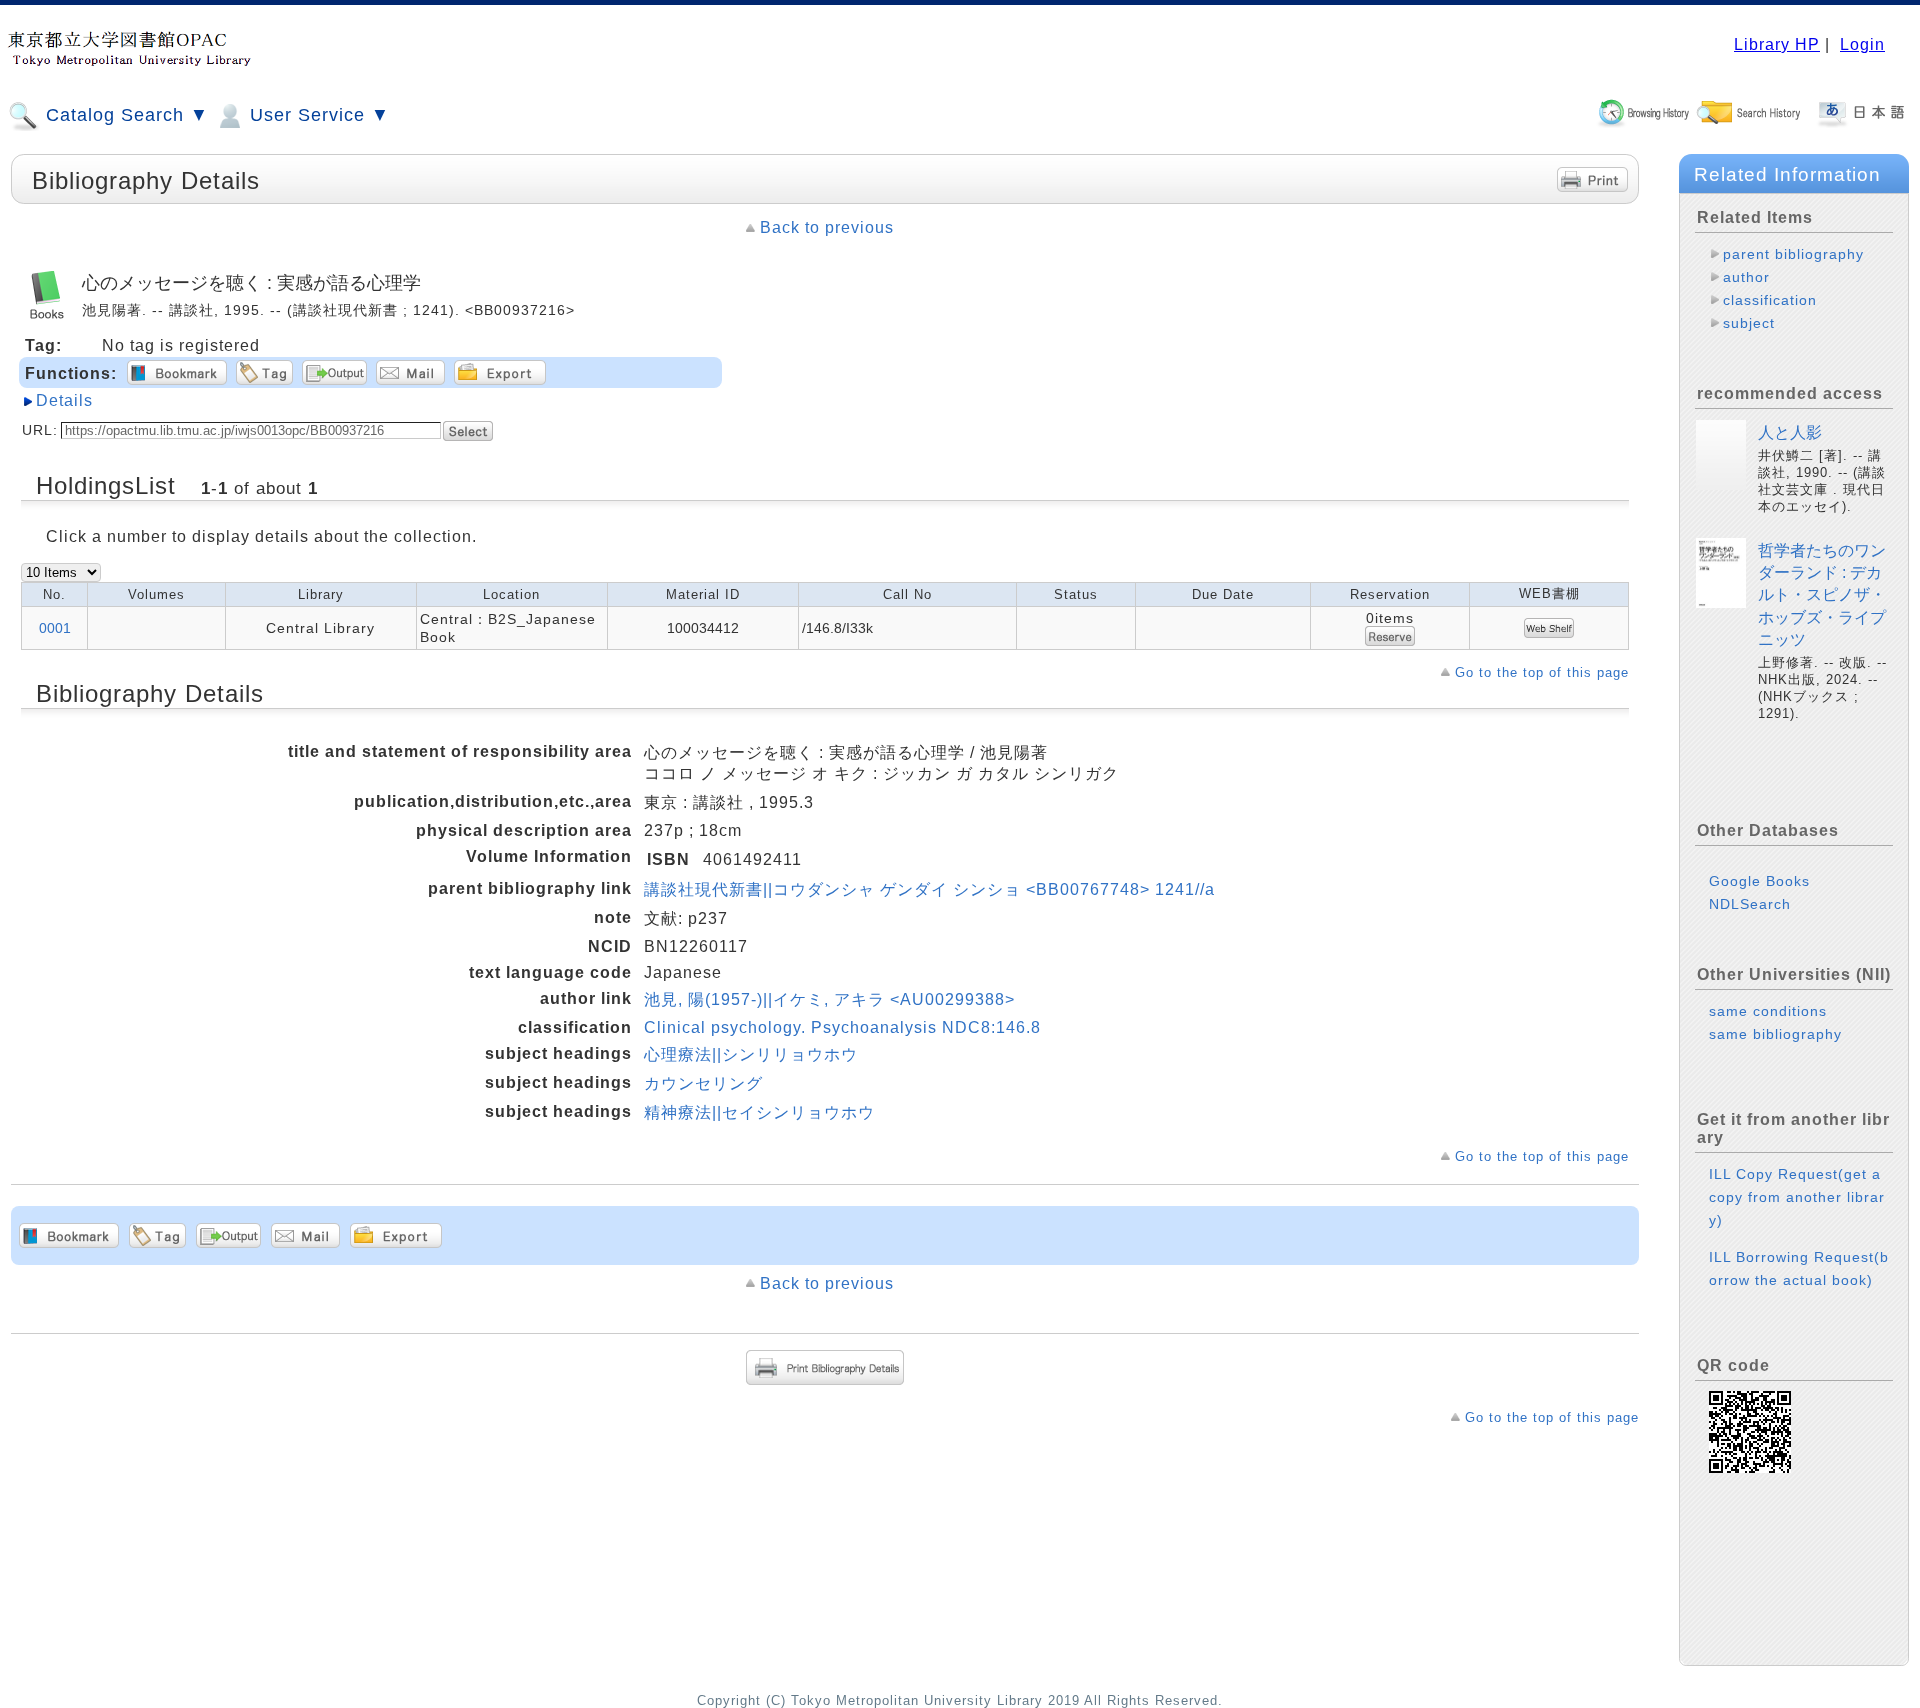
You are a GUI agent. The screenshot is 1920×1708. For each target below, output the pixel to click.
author (1746, 277)
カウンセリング (703, 1083)
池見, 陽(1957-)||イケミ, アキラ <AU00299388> (829, 999)
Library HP (1777, 44)
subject (1749, 323)
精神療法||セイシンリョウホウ (759, 1112)
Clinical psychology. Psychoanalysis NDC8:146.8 (842, 1027)
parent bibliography (1793, 254)
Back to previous (827, 227)
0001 (55, 628)
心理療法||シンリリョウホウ (751, 1054)
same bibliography (1775, 1034)
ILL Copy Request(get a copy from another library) (1797, 1197)
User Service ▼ (317, 115)
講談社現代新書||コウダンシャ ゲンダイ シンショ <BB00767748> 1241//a (929, 889)
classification (1770, 300)
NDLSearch (1750, 904)
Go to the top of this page (1542, 672)
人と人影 (1790, 432)
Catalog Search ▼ (124, 115)
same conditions (1768, 1011)
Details (64, 400)
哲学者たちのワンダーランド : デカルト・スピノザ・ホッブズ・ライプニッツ (1822, 595)
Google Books (1759, 881)
